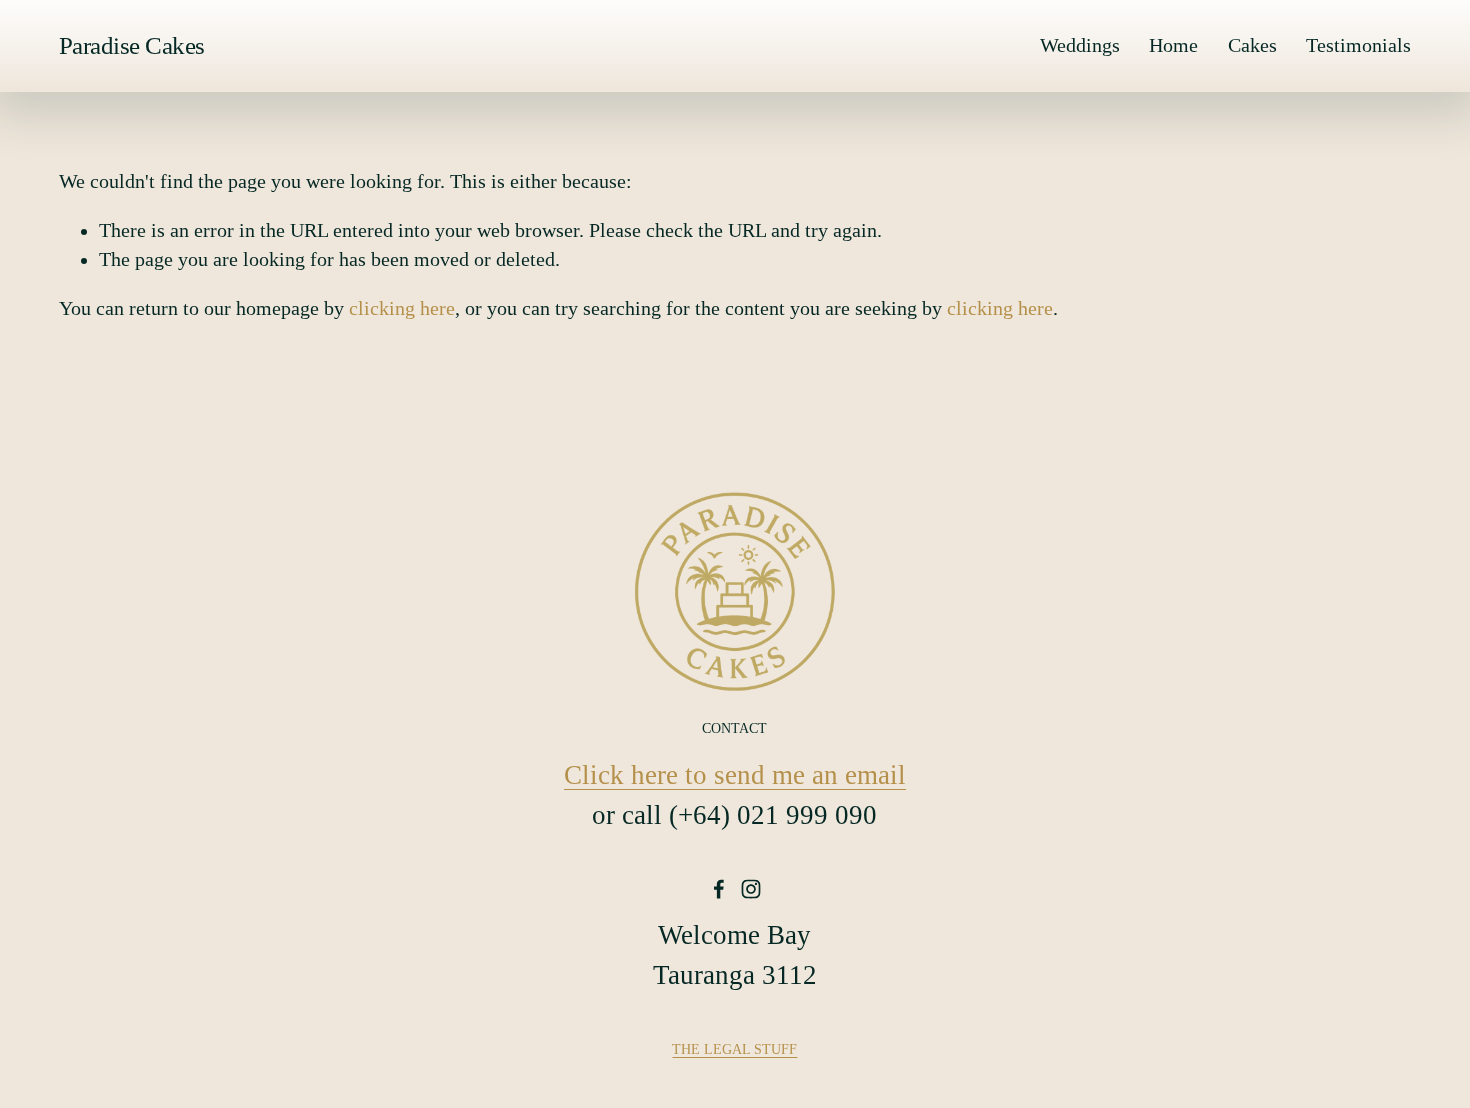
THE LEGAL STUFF (734, 1049)
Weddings (1080, 45)
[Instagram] (751, 889)
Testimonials (1358, 45)
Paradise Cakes (132, 45)
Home (1173, 45)
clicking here (402, 308)
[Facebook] (719, 889)
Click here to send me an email (735, 775)
